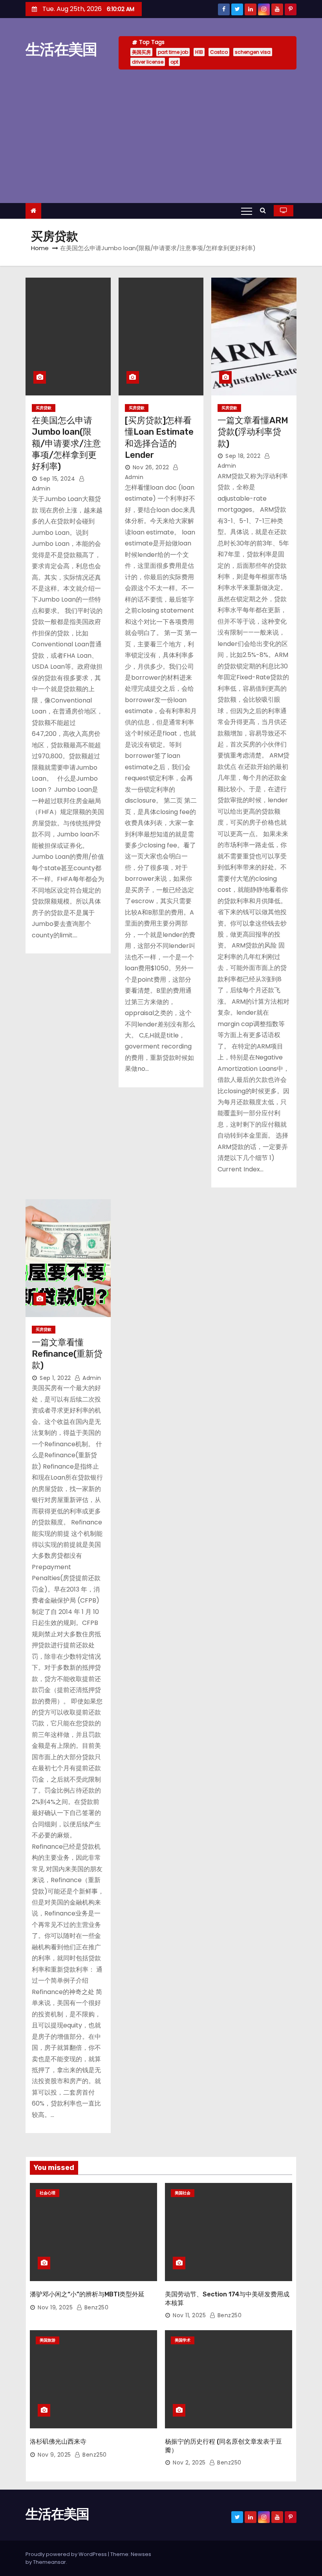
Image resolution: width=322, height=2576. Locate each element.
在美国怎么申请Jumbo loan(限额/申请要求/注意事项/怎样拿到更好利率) (66, 443)
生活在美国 (61, 49)
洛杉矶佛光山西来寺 (58, 2442)
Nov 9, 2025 (54, 2455)
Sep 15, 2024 (57, 479)
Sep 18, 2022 (243, 456)
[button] (265, 210)
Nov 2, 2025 (189, 2463)
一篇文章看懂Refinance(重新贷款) (67, 1354)
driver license (148, 62)
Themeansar (49, 2562)
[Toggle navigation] (247, 211)
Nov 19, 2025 (55, 2307)
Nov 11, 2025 (189, 2315)
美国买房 (141, 52)
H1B (199, 52)
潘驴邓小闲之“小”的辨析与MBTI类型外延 (87, 2294)
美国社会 (183, 2193)
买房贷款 (44, 408)
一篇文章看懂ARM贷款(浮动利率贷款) (253, 432)
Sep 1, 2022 (55, 1378)
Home (40, 248)
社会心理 (48, 2193)
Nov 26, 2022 (151, 467)
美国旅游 (48, 2340)
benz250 (95, 2307)
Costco (219, 52)
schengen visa (253, 52)
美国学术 (183, 2340)
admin (91, 1378)
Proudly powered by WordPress (67, 2554)
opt (174, 62)
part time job (173, 52)
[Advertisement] (161, 136)
